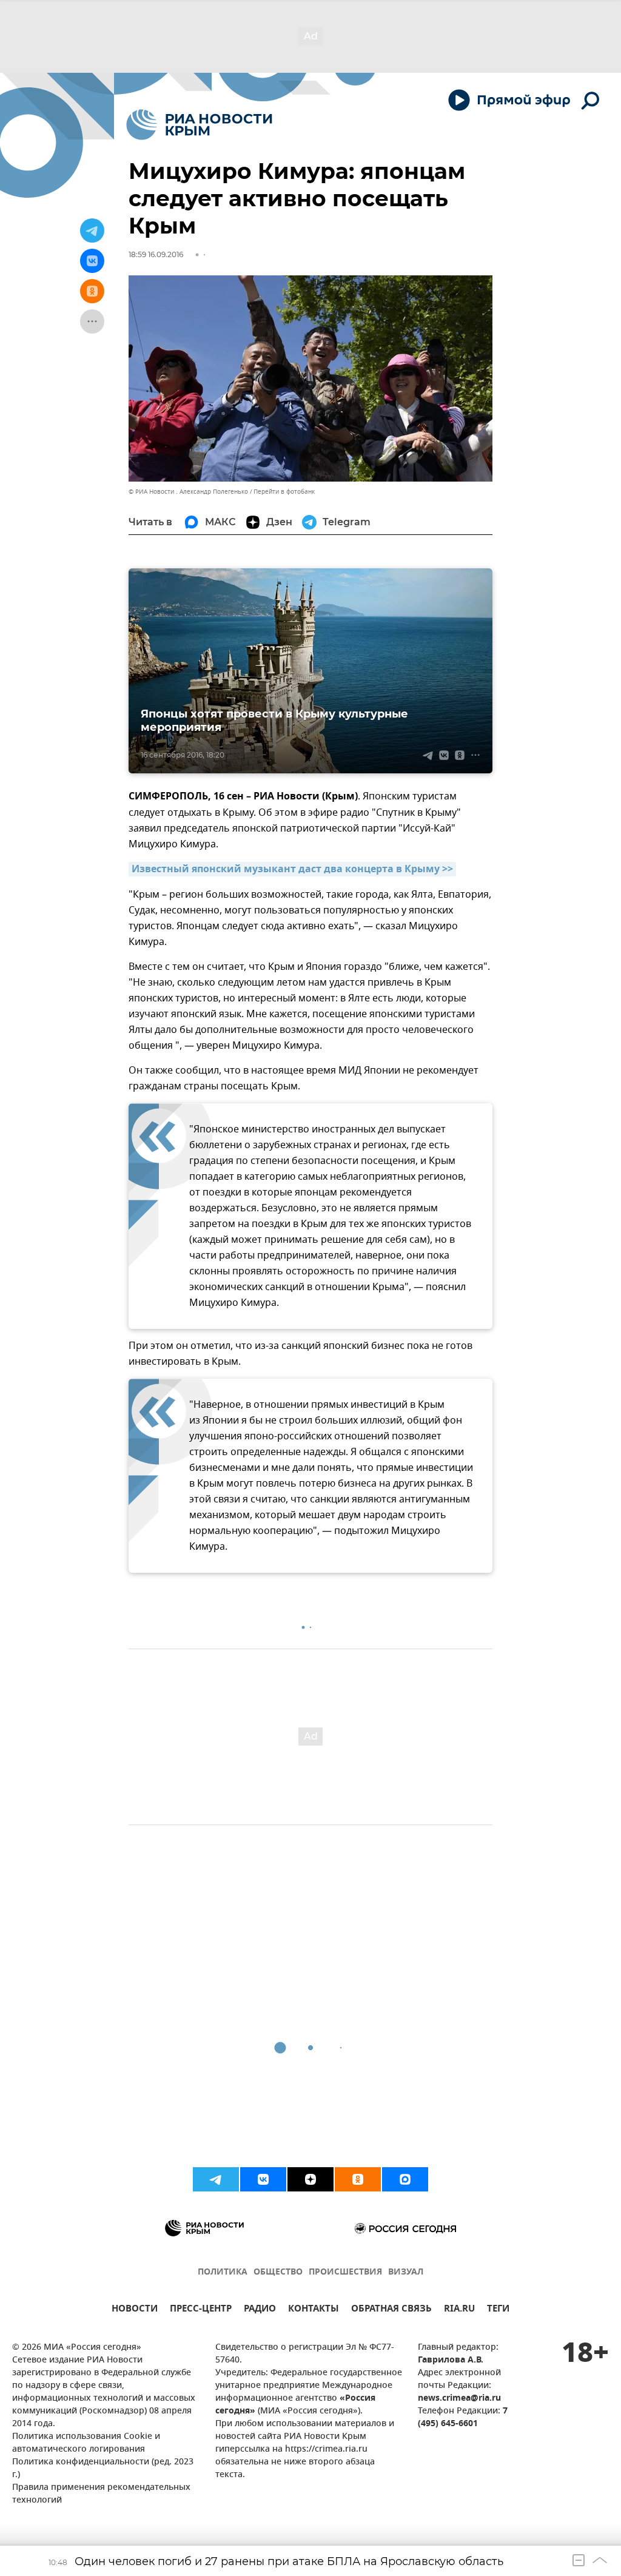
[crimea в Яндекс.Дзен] (310, 2179)
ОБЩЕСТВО (278, 2272)
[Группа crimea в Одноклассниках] (358, 2179)
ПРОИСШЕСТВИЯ (345, 2272)
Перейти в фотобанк (284, 492)
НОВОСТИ (135, 2310)
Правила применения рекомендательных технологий (101, 2494)
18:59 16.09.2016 (156, 254)
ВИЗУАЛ (406, 2272)
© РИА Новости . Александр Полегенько (188, 492)
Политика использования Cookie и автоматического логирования (86, 2443)
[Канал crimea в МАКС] (405, 2179)
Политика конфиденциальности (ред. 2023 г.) (103, 2469)
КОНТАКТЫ (314, 2310)
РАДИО (260, 2310)
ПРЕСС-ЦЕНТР (201, 2310)
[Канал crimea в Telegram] (216, 2179)
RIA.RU (459, 2310)
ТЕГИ (498, 2310)
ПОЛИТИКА (223, 2272)
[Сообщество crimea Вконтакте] (263, 2179)
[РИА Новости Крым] (199, 125)
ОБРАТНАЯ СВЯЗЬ (391, 2310)
